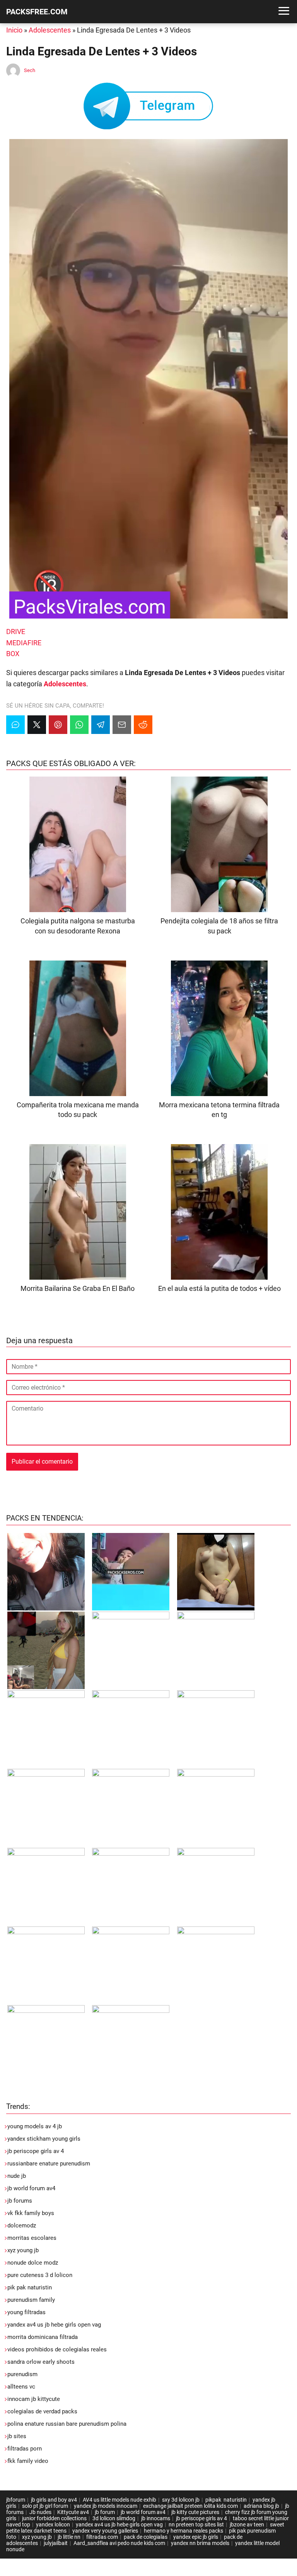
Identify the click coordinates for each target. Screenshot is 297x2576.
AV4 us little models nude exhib (119, 2500)
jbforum (16, 2500)
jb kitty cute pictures (195, 2512)
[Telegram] (101, 725)
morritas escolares (32, 2238)
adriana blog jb (261, 2506)
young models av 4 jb (35, 2126)
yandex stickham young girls (44, 2139)
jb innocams (156, 2518)
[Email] (122, 725)
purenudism (22, 2374)
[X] (37, 725)
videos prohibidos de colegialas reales (57, 2349)
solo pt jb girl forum (45, 2506)
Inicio (14, 30)
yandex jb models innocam (106, 2506)
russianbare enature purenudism (49, 2164)
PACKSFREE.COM (37, 12)
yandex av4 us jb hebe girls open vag (54, 2325)
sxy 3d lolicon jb (181, 2500)
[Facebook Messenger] (15, 725)
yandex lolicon (53, 2524)
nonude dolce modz (33, 2263)
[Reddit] (143, 725)
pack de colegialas (146, 2537)
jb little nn (69, 2537)
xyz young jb (23, 2250)
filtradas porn (25, 2449)
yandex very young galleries (105, 2531)
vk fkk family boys (31, 2213)
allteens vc (21, 2387)
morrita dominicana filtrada (43, 2337)
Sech (30, 70)
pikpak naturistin (226, 2500)
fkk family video (28, 2461)
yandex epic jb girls (196, 2537)
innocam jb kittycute (34, 2399)
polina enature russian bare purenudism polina (67, 2424)
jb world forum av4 (31, 2188)
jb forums (20, 2201)
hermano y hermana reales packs (183, 2531)
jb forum (105, 2512)
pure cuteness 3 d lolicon (40, 2275)
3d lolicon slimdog (114, 2518)
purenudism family (31, 2300)
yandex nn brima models (200, 2543)
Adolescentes (50, 30)
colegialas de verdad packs (42, 2411)
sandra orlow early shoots (41, 2362)
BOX (13, 654)
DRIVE (16, 632)
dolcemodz (22, 2225)
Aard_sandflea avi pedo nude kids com (119, 2543)
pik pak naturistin (30, 2287)
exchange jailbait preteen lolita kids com (190, 2506)
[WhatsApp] (79, 725)
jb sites (17, 2436)
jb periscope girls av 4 (36, 2151)
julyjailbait (56, 2543)
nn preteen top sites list (196, 2524)
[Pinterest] (58, 725)
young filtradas (26, 2312)
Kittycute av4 (73, 2512)
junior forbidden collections (54, 2518)
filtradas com (102, 2537)
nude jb (17, 2176)
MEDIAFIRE (24, 643)
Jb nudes (40, 2512)
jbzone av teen (247, 2524)
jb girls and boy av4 (54, 2500)
